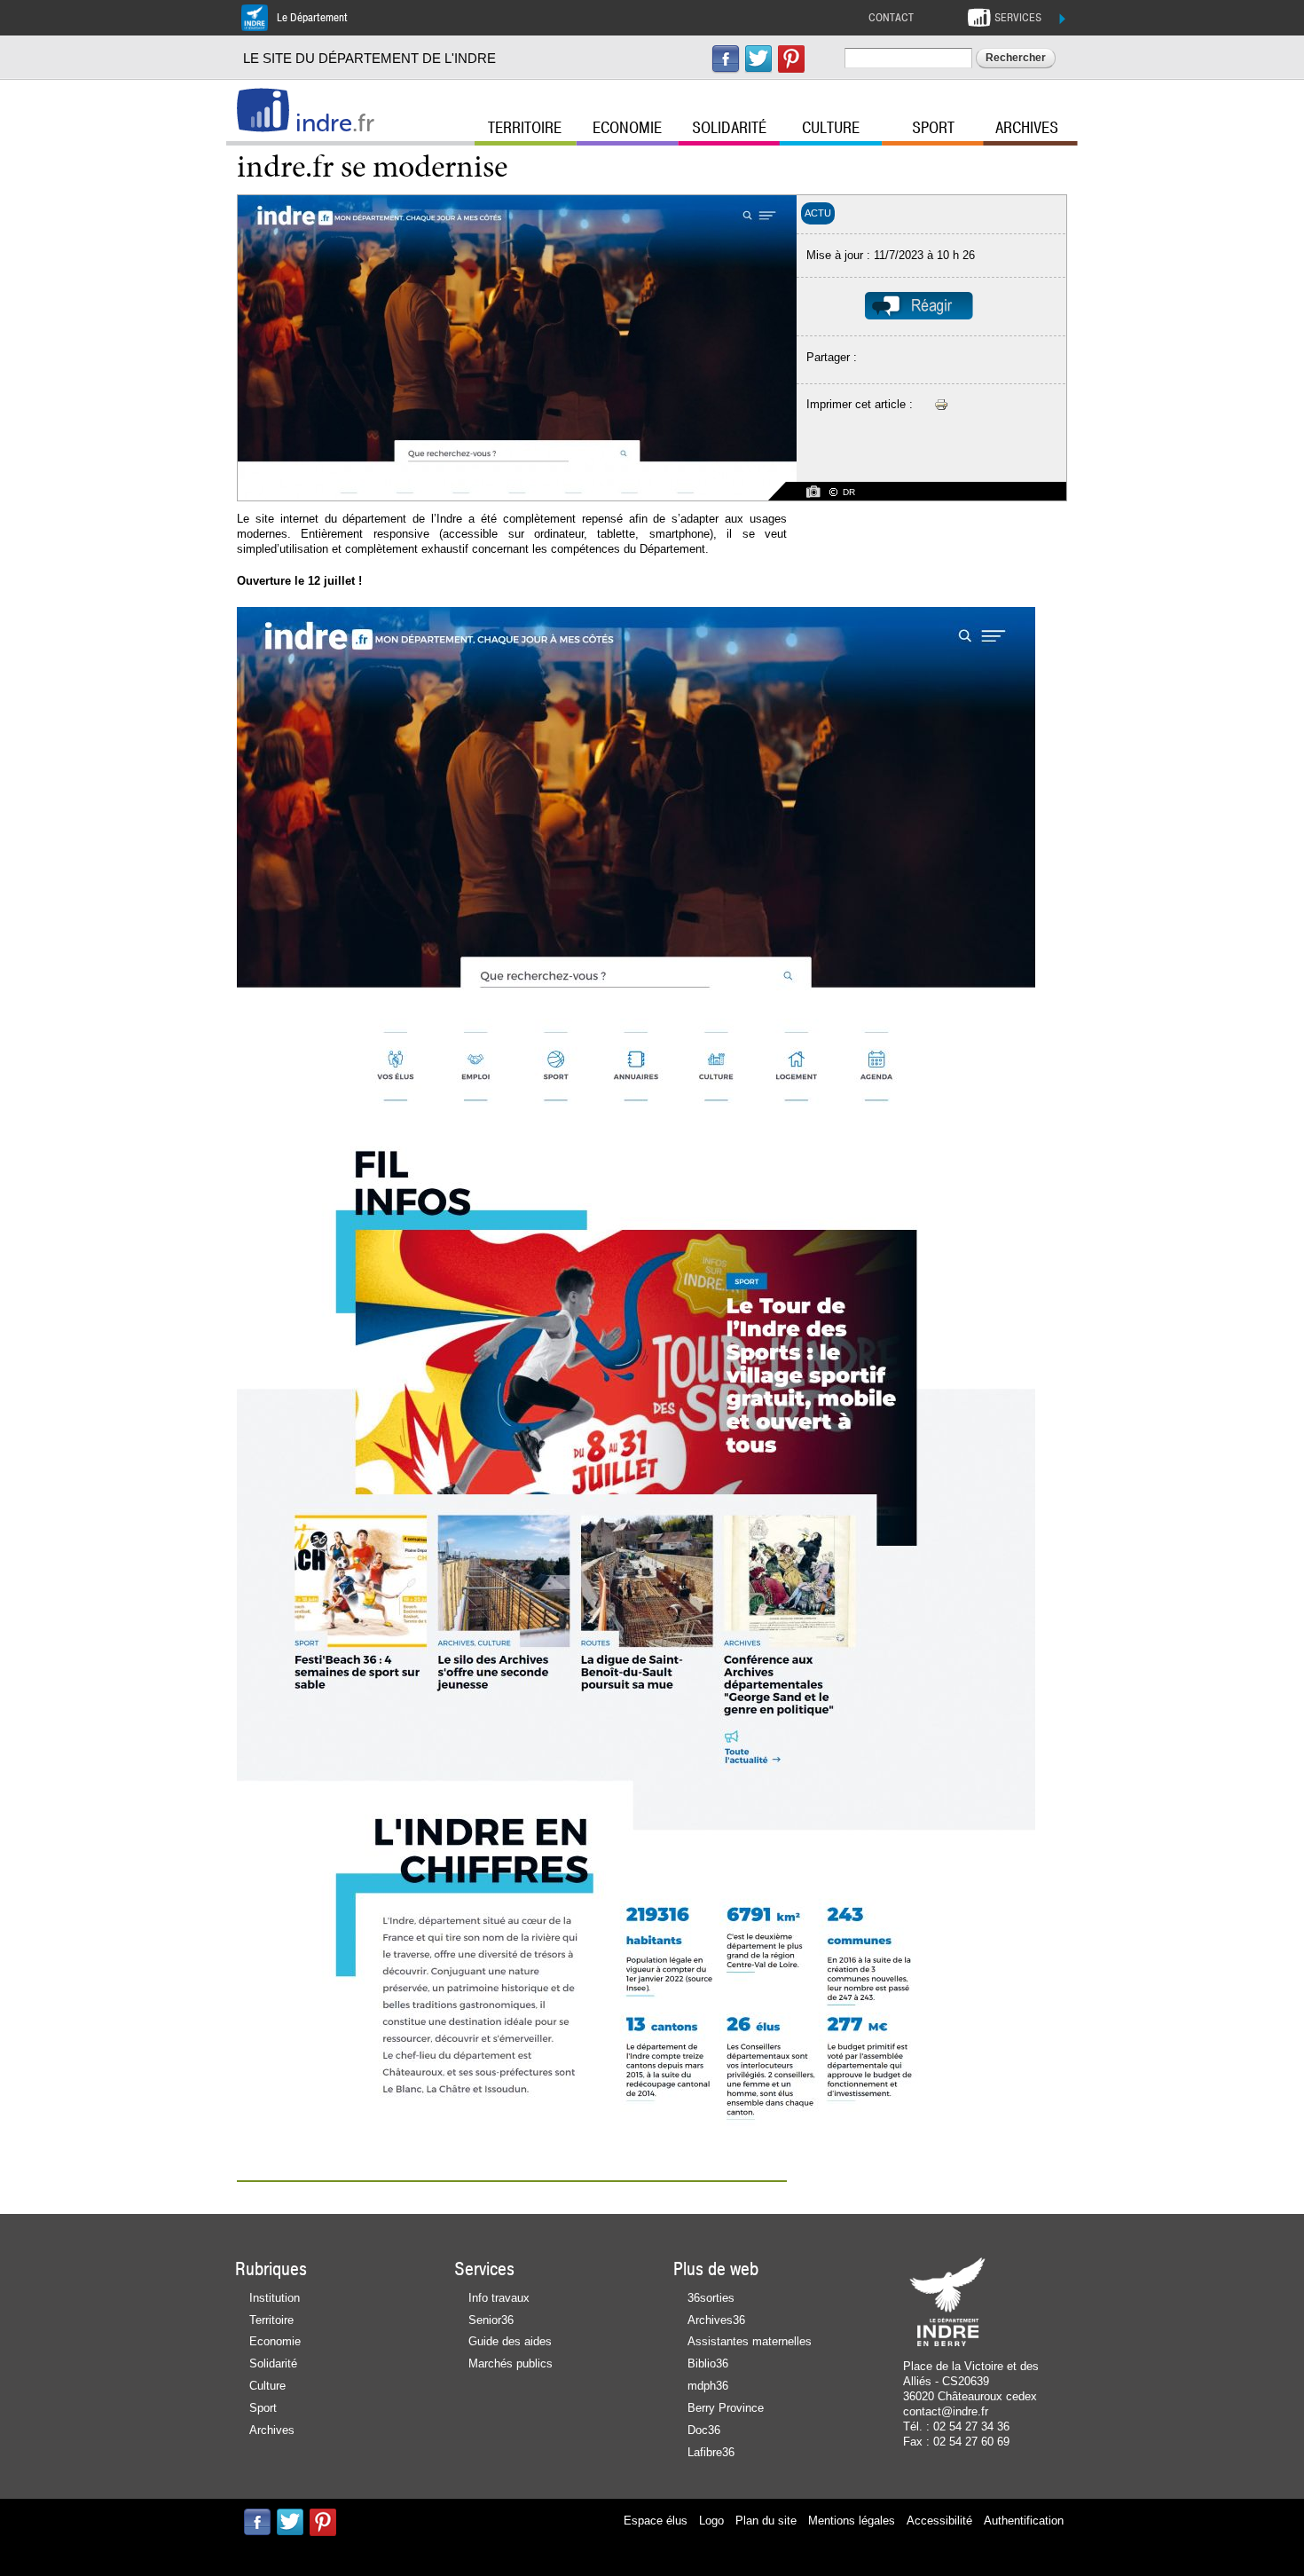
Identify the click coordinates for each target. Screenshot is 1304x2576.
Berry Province (726, 2408)
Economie (627, 128)
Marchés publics (511, 2363)
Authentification (1024, 2521)
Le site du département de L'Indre (369, 58)
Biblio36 (708, 2363)
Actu (818, 213)
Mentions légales (852, 2521)
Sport (933, 128)
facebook (726, 59)
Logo (711, 2521)
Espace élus (656, 2521)
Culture (831, 128)
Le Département (312, 18)
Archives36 (716, 2320)
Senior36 (491, 2320)
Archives (1027, 128)
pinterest (791, 59)
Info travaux (499, 2298)
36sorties (711, 2298)
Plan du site (766, 2521)
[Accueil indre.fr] (263, 110)
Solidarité (729, 128)
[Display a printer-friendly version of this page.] (941, 404)
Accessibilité (939, 2521)
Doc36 (704, 2430)
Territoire (525, 128)
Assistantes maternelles (750, 2341)
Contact (891, 18)
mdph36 (708, 2386)
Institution (275, 2298)
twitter (758, 59)
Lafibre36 (711, 2452)
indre (335, 123)
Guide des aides (510, 2341)
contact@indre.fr (946, 2411)
